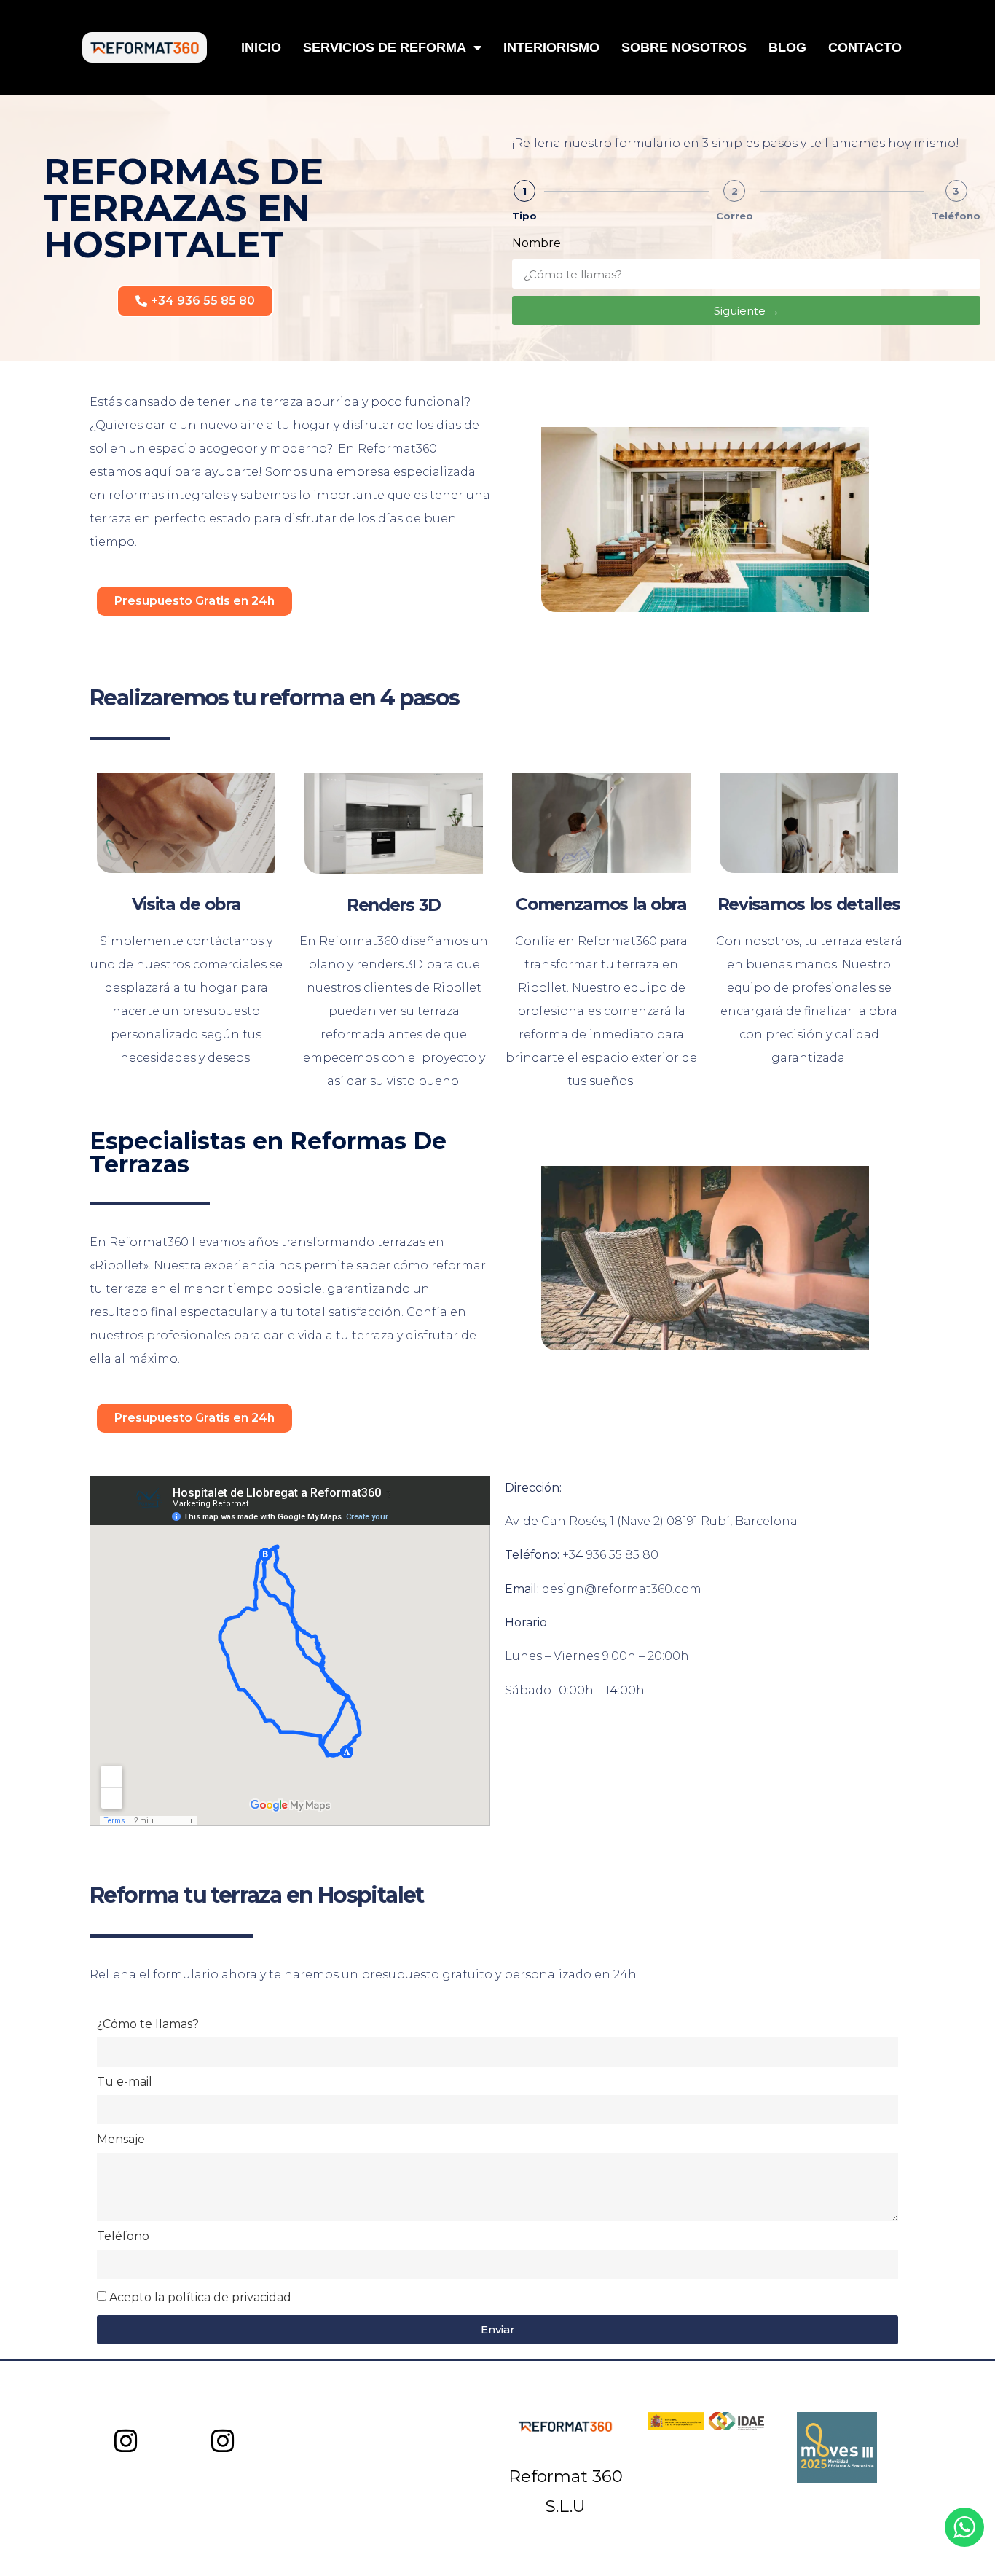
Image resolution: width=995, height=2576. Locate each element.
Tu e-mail (125, 2082)
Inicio (261, 47)
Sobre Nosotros (684, 47)
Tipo (524, 216)
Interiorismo (551, 47)
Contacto (865, 47)
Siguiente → (747, 311)
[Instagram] (126, 2442)
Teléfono (956, 216)
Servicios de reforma (385, 47)
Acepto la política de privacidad (200, 2297)
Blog (787, 47)
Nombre (536, 244)
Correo (735, 216)
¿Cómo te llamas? (148, 2025)
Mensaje (121, 2140)
